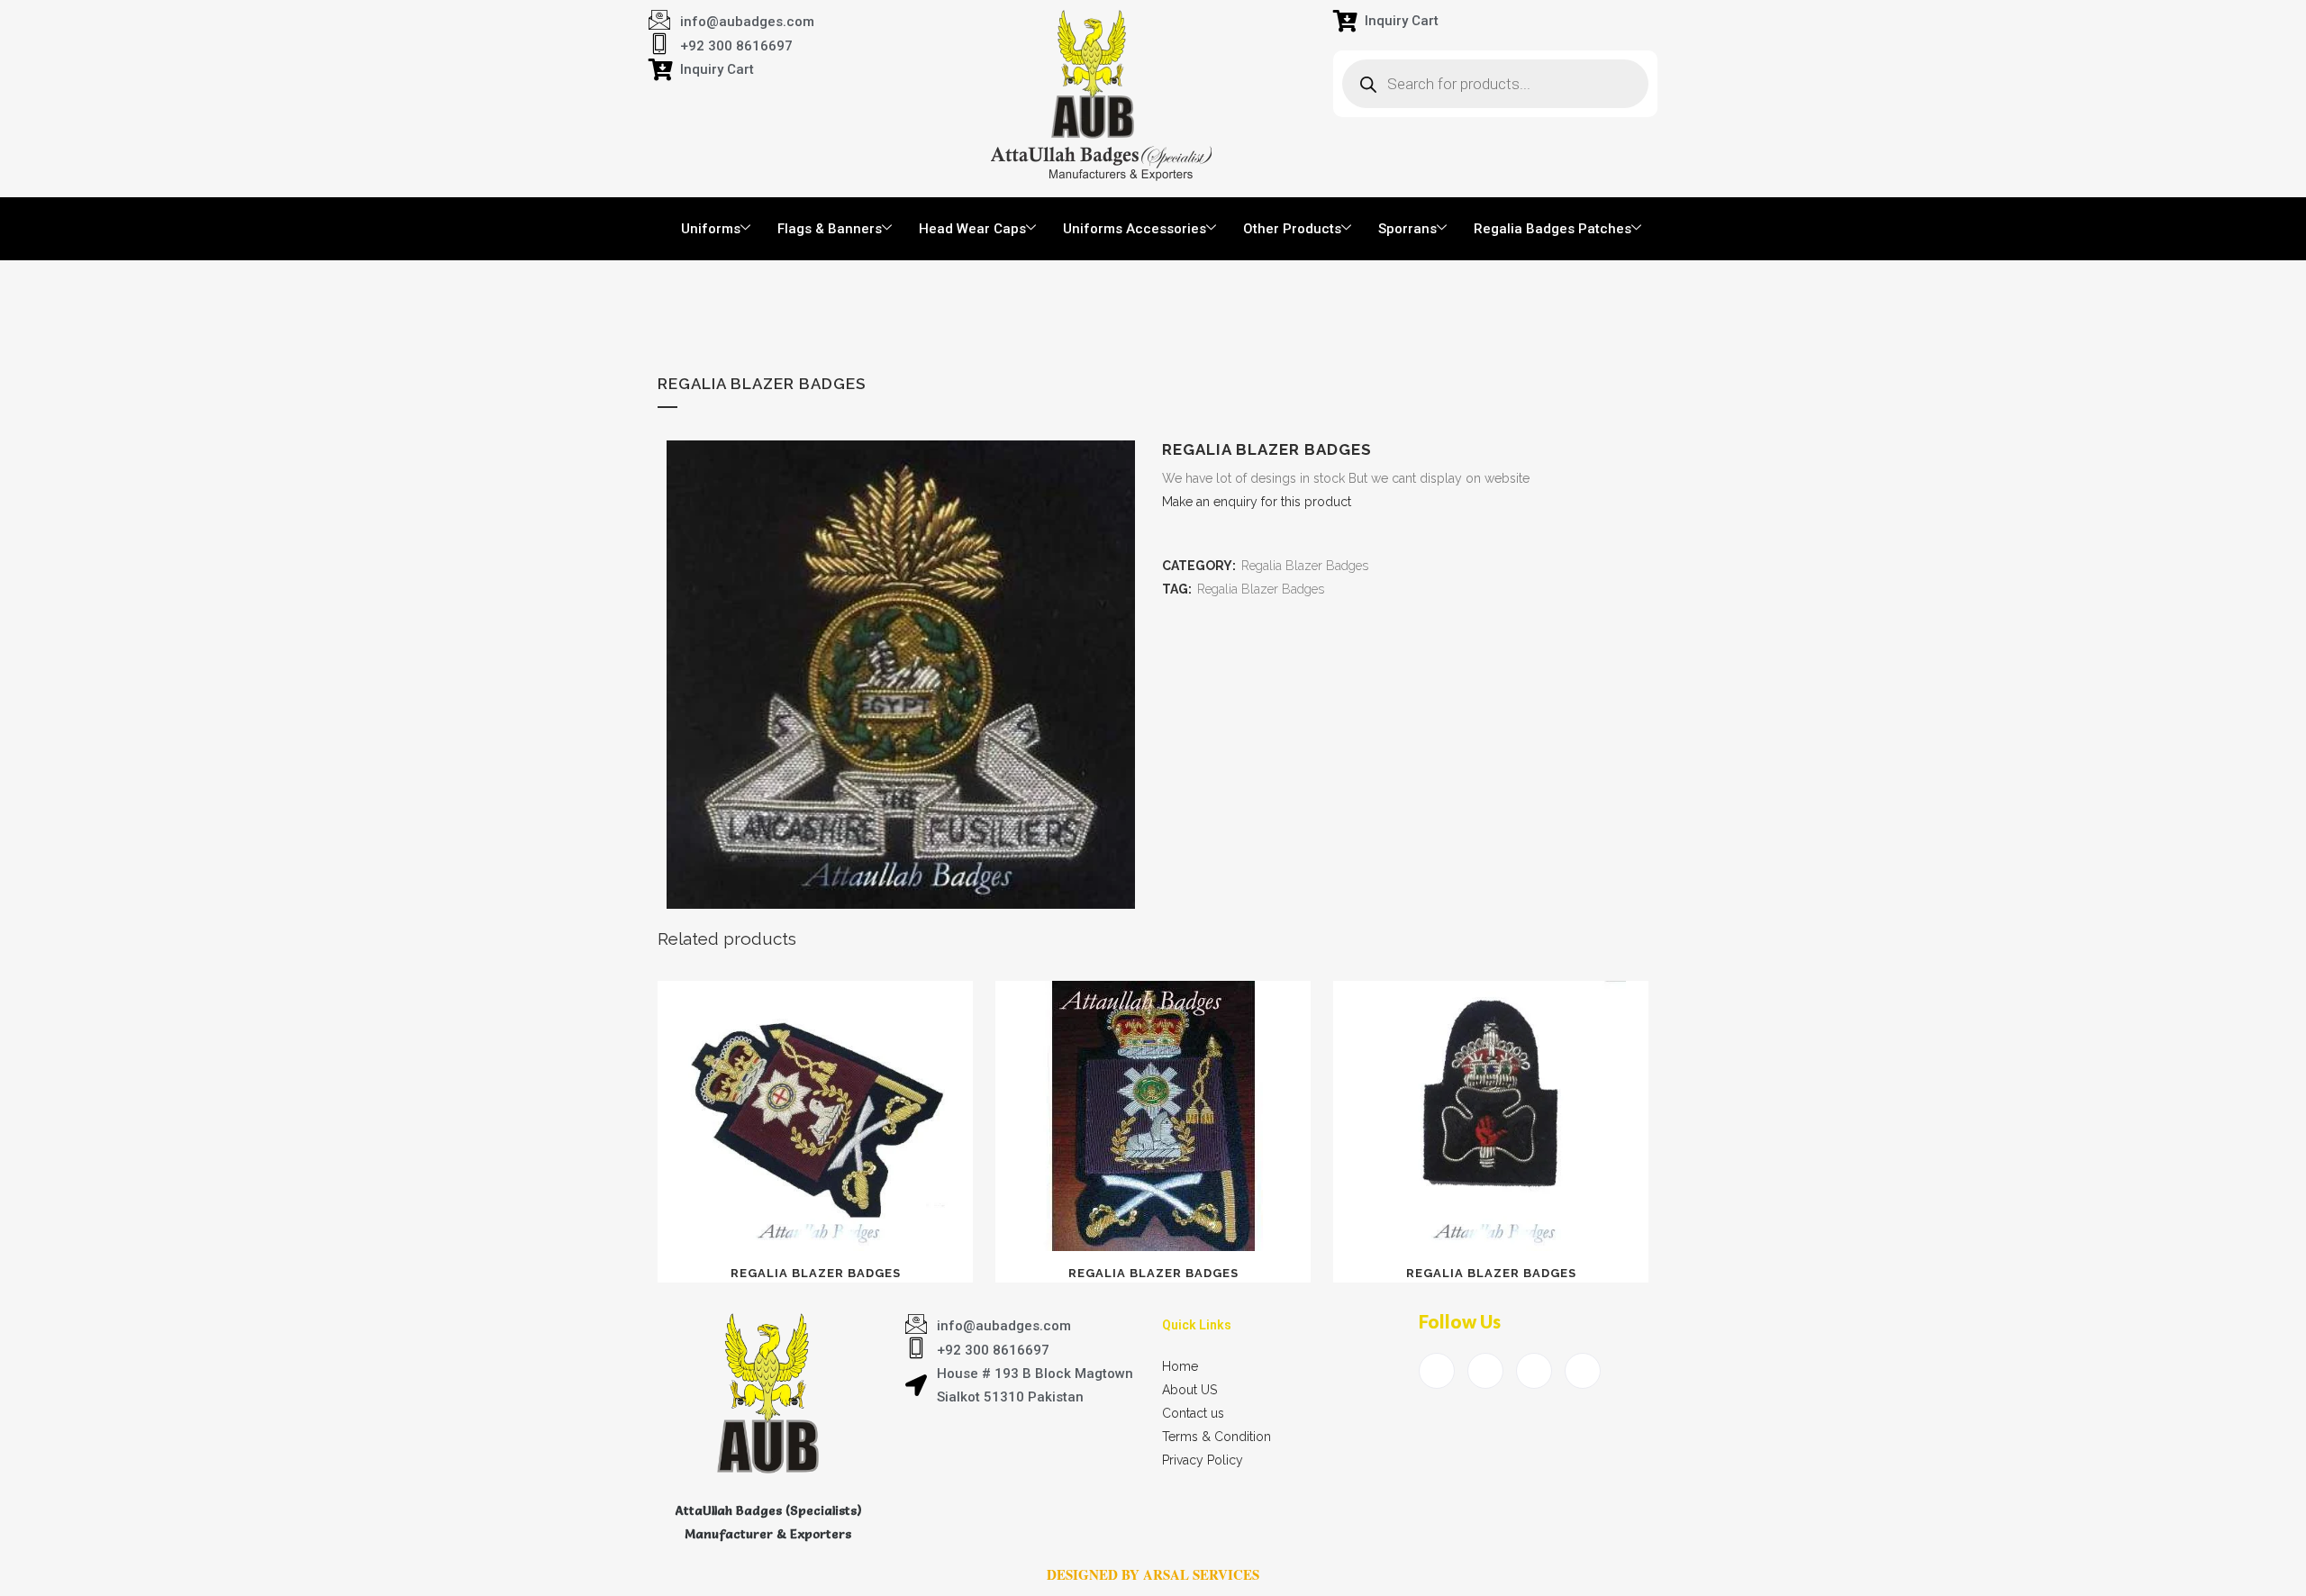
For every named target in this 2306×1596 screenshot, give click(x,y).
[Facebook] (1437, 1371)
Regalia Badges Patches (1552, 229)
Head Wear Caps (972, 229)
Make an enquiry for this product (1257, 502)
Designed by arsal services (1153, 1574)
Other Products (1292, 229)
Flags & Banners (830, 229)
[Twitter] (1485, 1371)
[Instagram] (1583, 1371)
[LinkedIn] (1534, 1371)
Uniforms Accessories (1135, 229)
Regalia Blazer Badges (1305, 566)
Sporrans (1407, 229)
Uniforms (711, 229)
